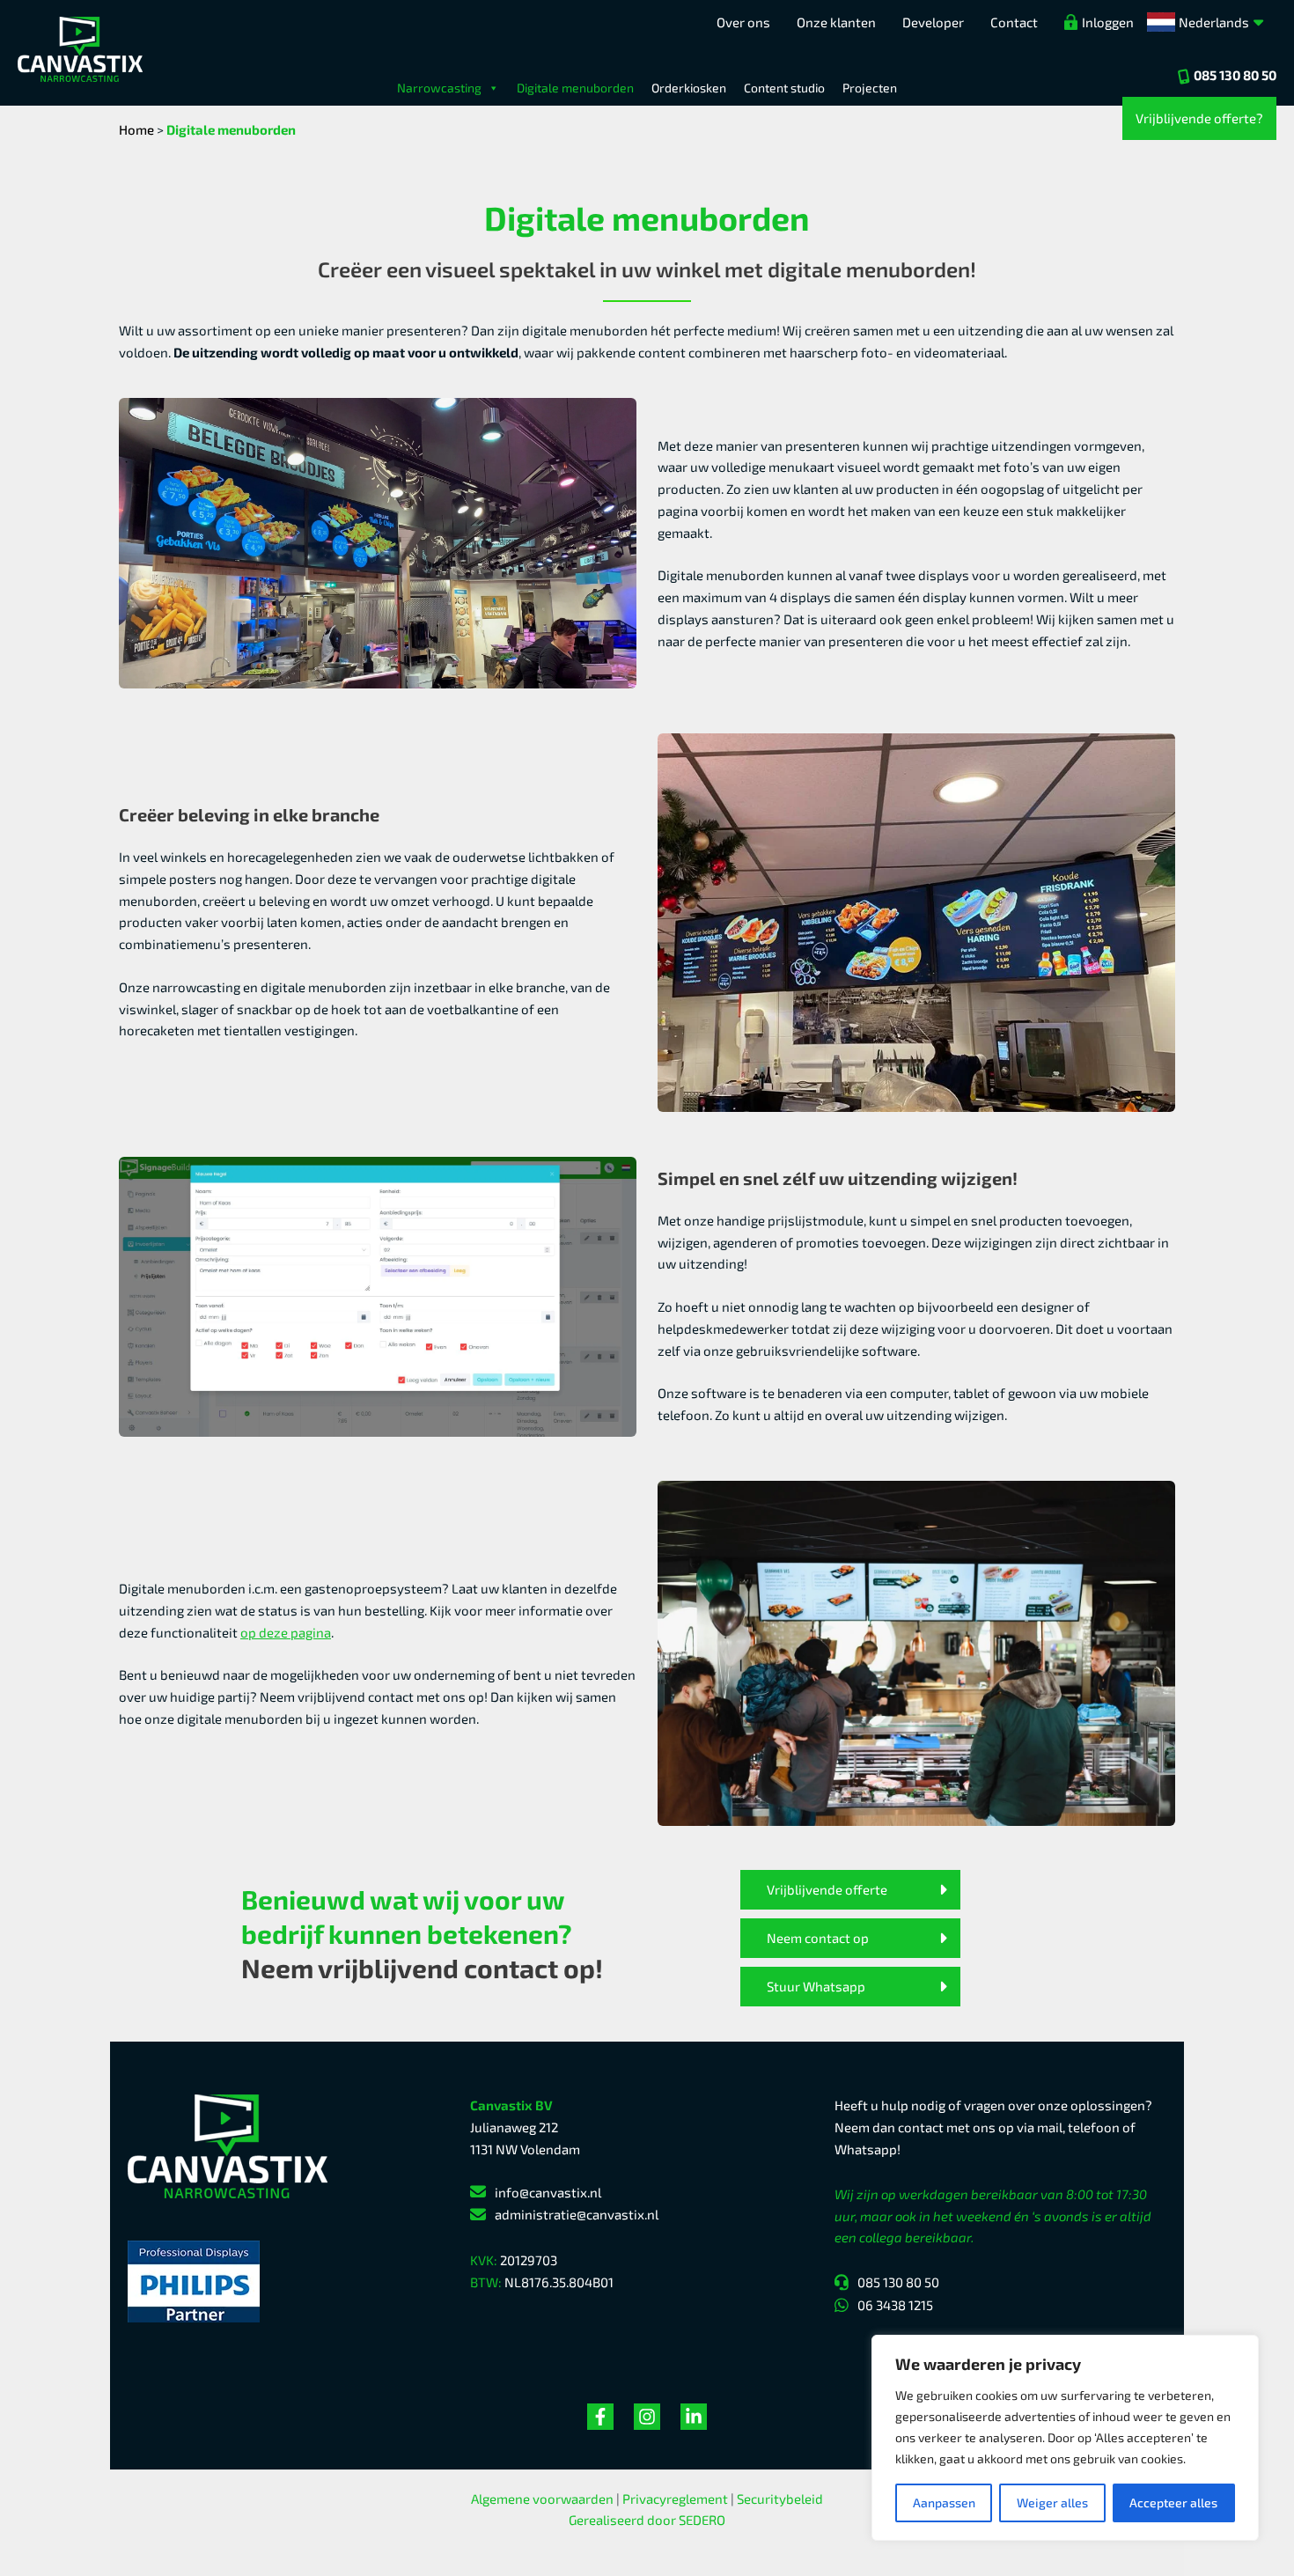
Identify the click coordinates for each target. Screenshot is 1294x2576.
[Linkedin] (694, 2417)
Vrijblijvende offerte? (1199, 118)
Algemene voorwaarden (542, 2499)
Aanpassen (944, 2502)
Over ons (743, 22)
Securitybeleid (780, 2499)
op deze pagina (286, 1632)
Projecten (870, 88)
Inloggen (1108, 22)
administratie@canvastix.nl (577, 2214)
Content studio (784, 88)
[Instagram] (647, 2417)
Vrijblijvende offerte (827, 1889)
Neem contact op (818, 1938)
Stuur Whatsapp (816, 1986)
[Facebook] (600, 2417)
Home (136, 129)
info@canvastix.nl (548, 2192)
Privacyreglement (675, 2499)
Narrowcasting (439, 88)
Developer (933, 22)
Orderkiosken (689, 88)
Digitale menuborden (575, 88)
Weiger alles (1052, 2502)
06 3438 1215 (895, 2305)
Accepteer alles (1173, 2502)
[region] (1065, 2438)
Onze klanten (836, 22)
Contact (1014, 22)
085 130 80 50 (1235, 75)
